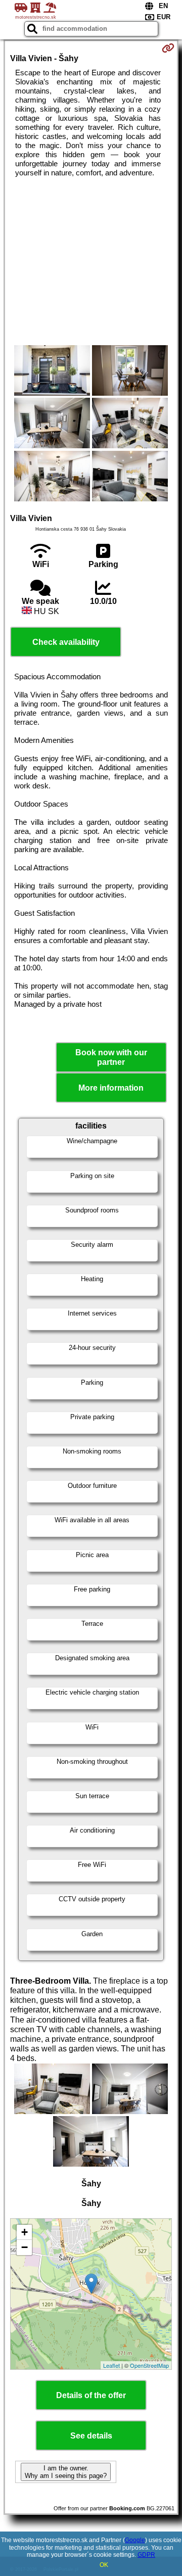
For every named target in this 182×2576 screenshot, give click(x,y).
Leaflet (111, 2365)
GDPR (146, 2555)
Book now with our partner (111, 1057)
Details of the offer (91, 2395)
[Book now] (168, 48)
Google (135, 2540)
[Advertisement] (91, 261)
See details (91, 2436)
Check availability (66, 642)
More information (111, 1088)
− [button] (25, 2247)
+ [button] (25, 2232)
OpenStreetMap (149, 2365)
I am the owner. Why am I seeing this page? (66, 2472)
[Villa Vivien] (52, 371)
